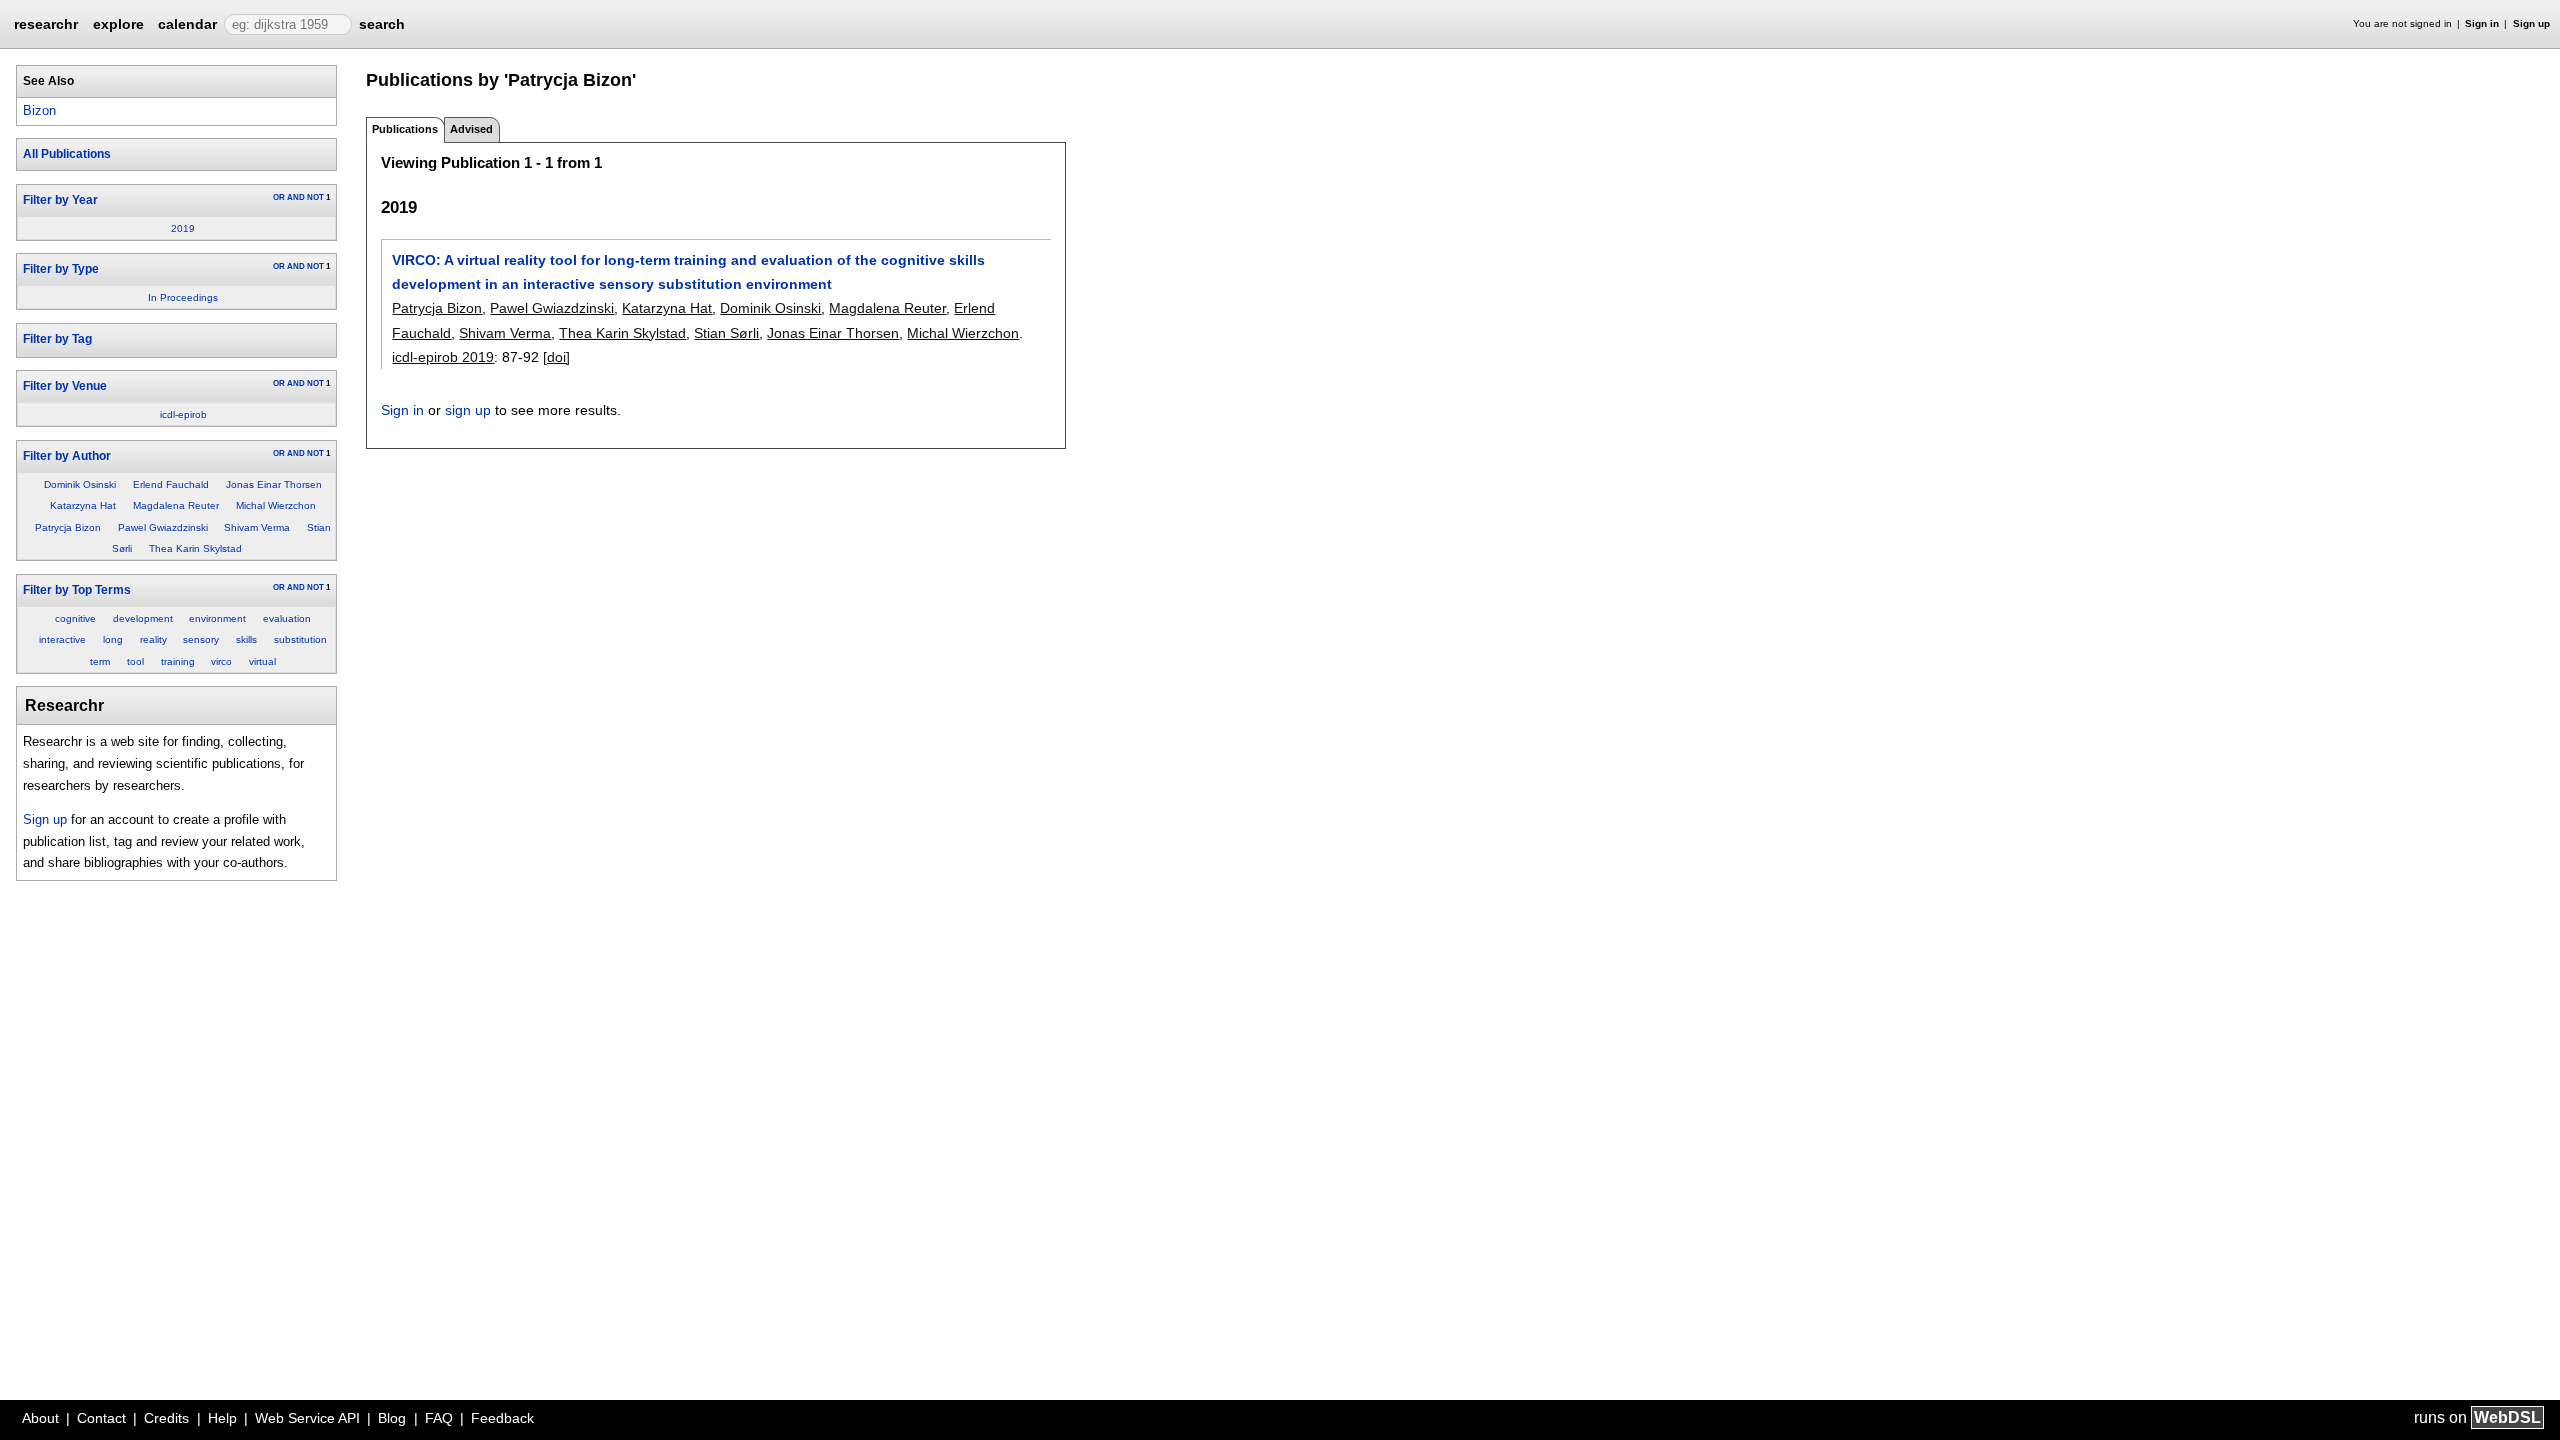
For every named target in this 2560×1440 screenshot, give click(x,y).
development (143, 618)
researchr (46, 23)
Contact (101, 1418)
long (113, 639)
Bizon (39, 110)
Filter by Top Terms (77, 590)
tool (135, 661)
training (178, 661)
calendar (187, 24)
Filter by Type (61, 269)
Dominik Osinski (80, 484)
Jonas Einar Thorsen (274, 484)
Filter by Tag (57, 339)
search (382, 24)
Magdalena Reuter (176, 505)
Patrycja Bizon (68, 527)
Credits (166, 1418)
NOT (315, 197)
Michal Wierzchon (276, 505)
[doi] (556, 357)
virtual (262, 661)
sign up (468, 410)
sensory (201, 639)
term (100, 661)
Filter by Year (60, 200)
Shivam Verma (257, 527)
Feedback (502, 1418)
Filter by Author (67, 456)
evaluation (287, 618)
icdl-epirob (183, 414)
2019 (183, 228)
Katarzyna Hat (83, 505)
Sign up (2531, 23)
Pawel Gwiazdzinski (163, 527)
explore (118, 24)
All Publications (67, 154)
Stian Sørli (726, 333)
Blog (392, 1418)
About (40, 1418)
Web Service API (307, 1418)
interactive (62, 639)
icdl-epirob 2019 (443, 357)
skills (246, 639)
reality (153, 639)
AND (296, 197)
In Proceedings (183, 297)
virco (221, 661)
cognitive (75, 618)
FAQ (439, 1418)
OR (279, 197)
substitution (300, 639)
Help (222, 1418)
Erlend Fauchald (171, 484)
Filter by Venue (65, 386)
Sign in (2482, 23)
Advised (471, 129)
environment (217, 618)
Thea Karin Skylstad (195, 548)
